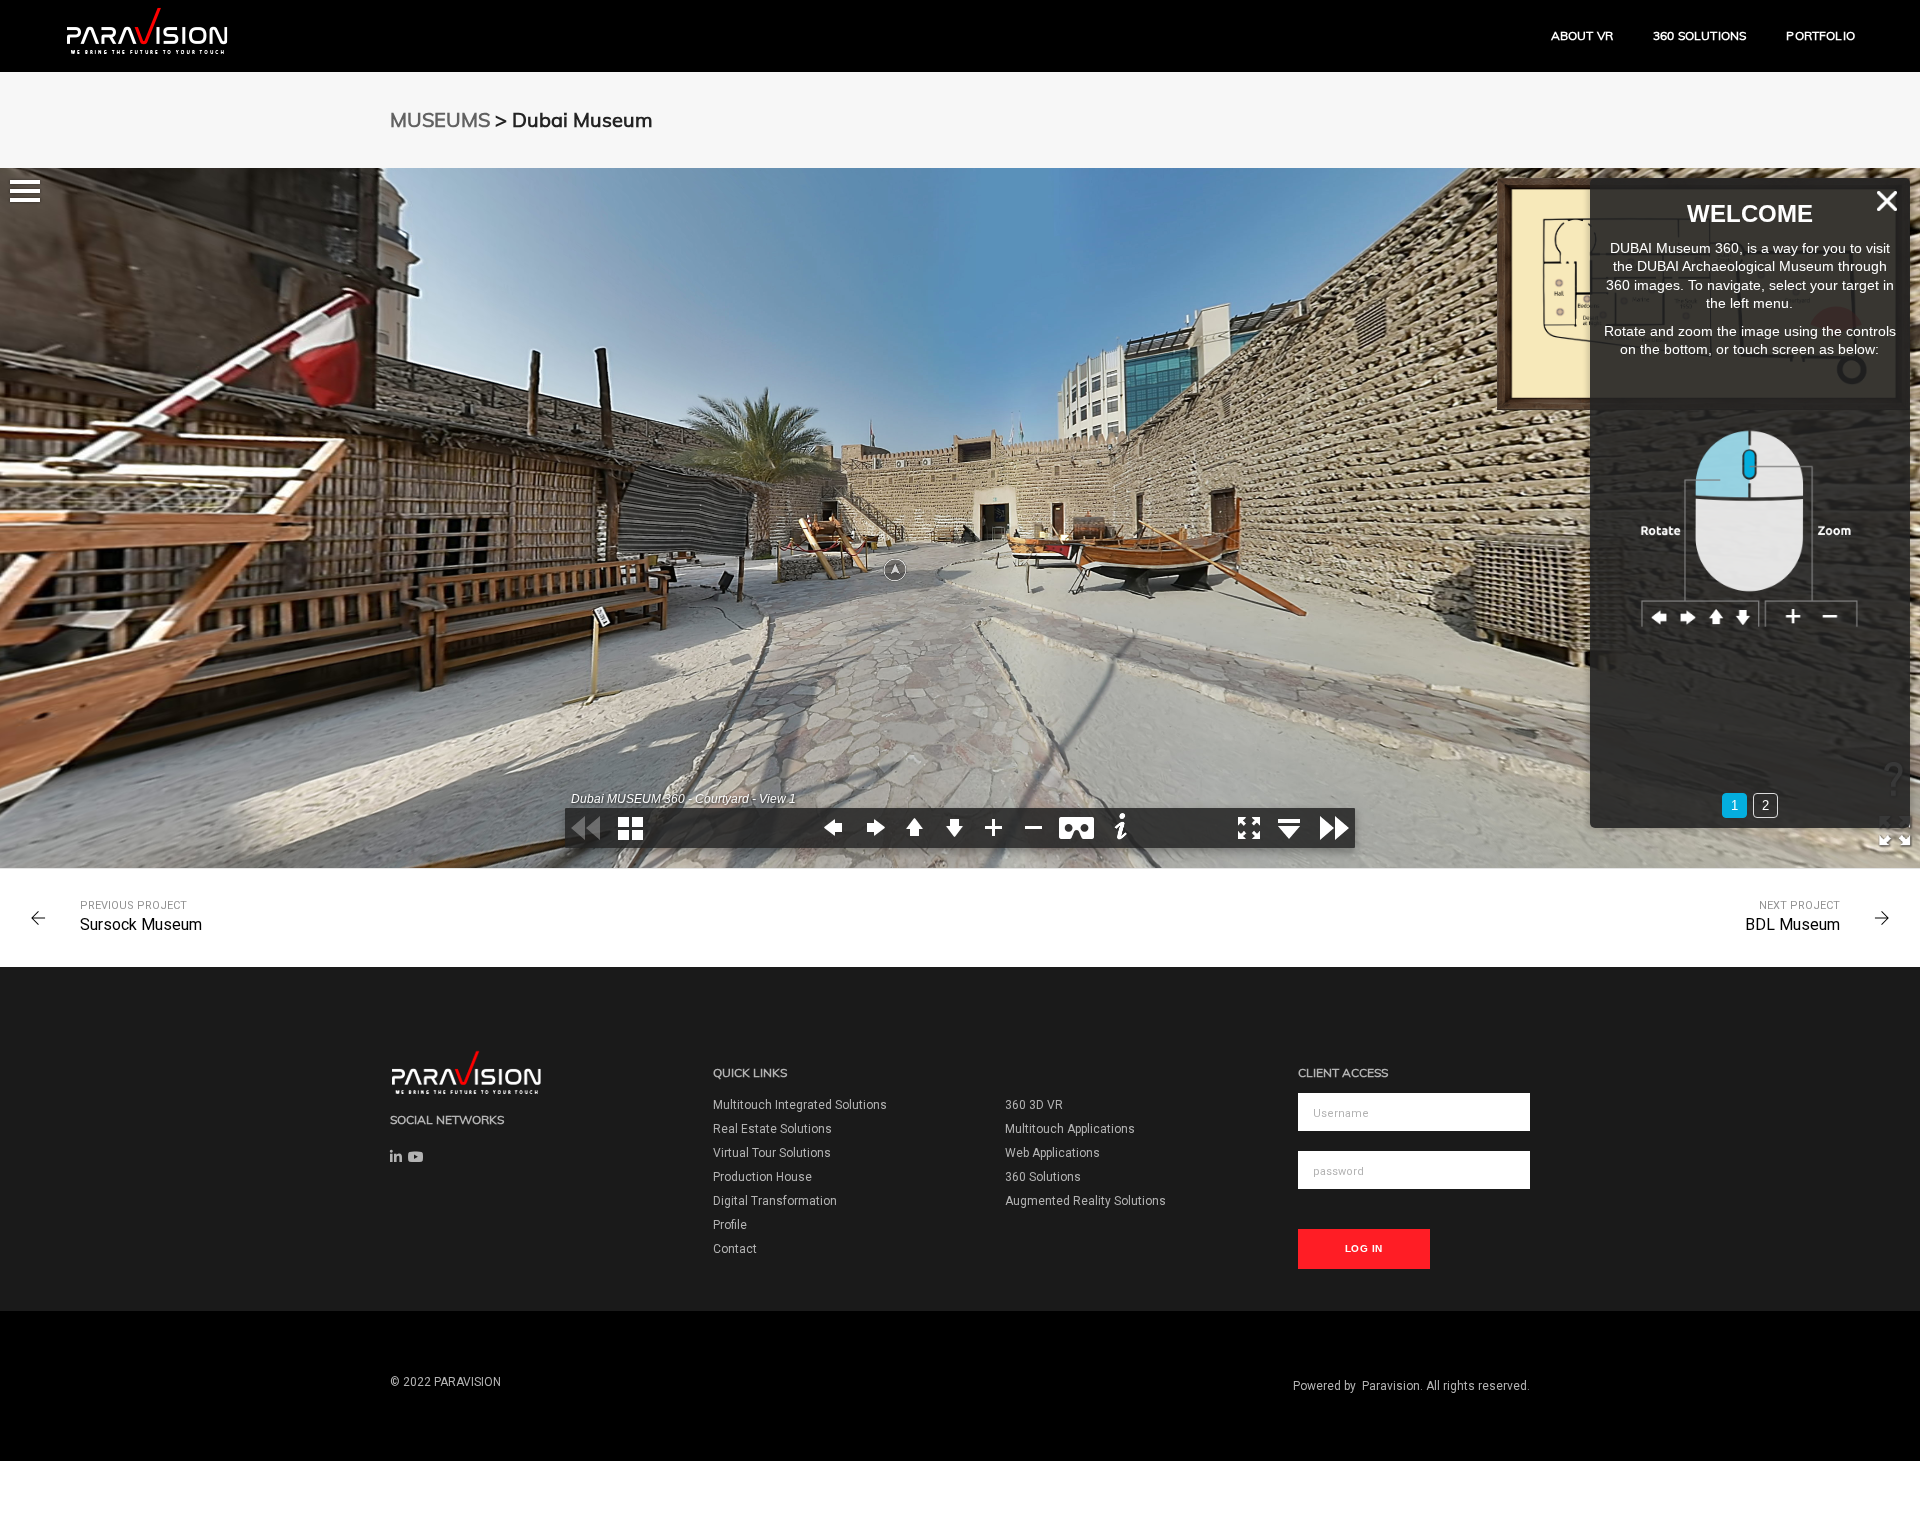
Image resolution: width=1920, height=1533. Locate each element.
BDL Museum (1792, 924)
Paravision (1391, 1386)
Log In (1364, 1248)
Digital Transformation (775, 1201)
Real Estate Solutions (772, 1129)
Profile (730, 1225)
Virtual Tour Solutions (772, 1153)
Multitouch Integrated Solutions (800, 1105)
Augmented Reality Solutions (1085, 1201)
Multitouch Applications (1070, 1129)
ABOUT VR (1582, 35)
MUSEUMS (440, 119)
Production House (762, 1177)
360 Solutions (1699, 35)
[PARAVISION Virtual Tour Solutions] (147, 35)
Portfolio (1820, 35)
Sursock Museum (141, 924)
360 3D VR (1034, 1105)
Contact (735, 1249)
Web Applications (1052, 1153)
